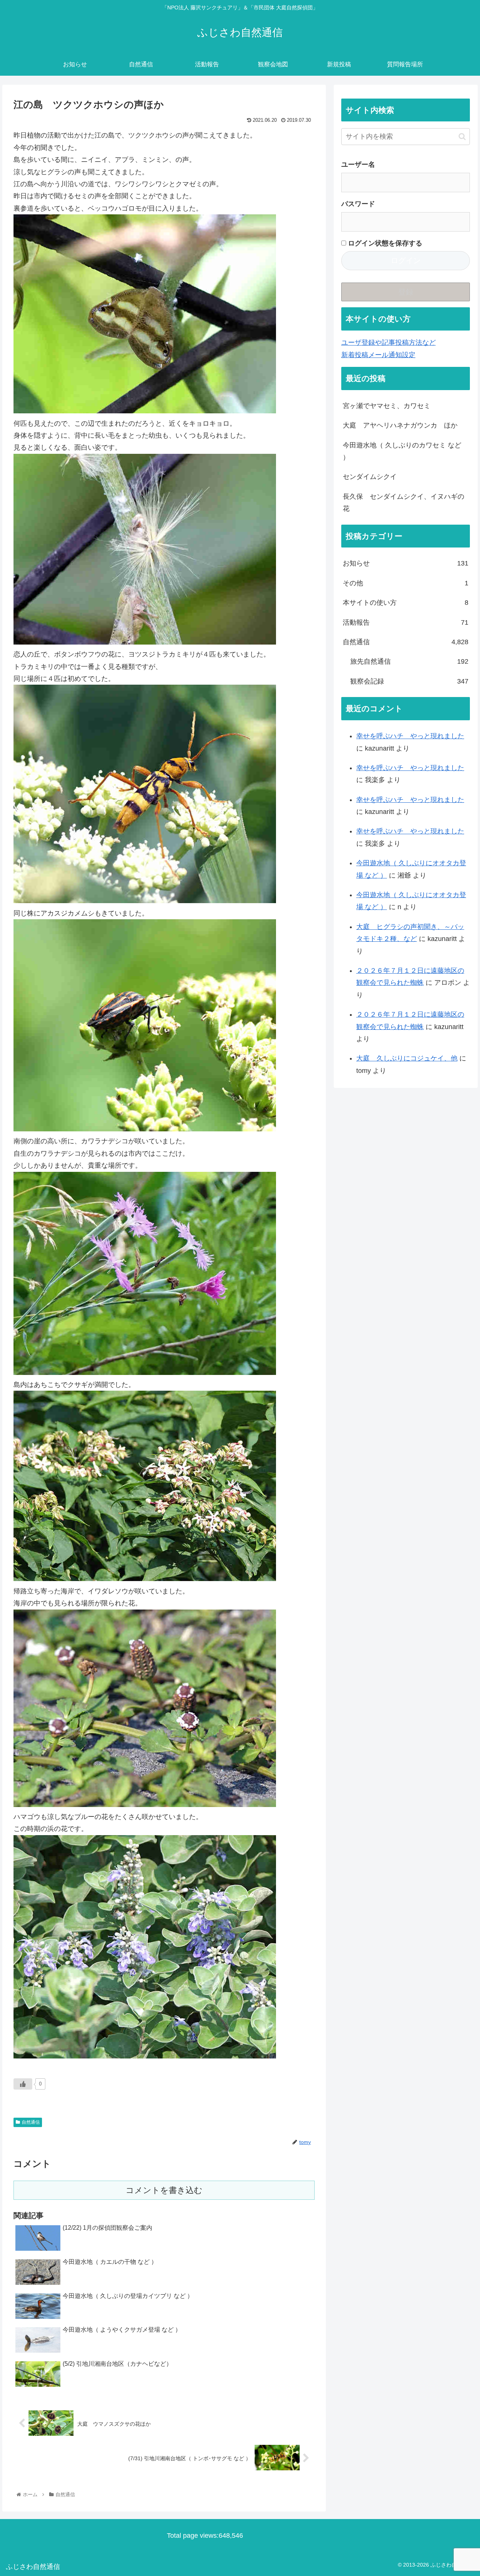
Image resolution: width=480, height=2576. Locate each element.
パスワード (358, 204)
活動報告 (406, 622)
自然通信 (31, 2122)
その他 (406, 583)
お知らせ (406, 563)
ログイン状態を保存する (384, 243)
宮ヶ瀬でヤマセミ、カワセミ (387, 406)
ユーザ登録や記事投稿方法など (388, 343)
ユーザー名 (358, 165)
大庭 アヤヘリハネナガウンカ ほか (400, 425)
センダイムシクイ (370, 477)
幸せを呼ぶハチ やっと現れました (410, 736)
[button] (462, 137)
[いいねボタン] (23, 2084)
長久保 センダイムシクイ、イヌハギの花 (403, 503)
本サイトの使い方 (406, 603)
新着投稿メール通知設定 (378, 355)
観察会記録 (409, 681)
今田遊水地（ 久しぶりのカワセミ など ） (402, 451)
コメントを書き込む (164, 2190)
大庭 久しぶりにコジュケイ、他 (407, 1058)
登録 (406, 292)
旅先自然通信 (409, 661)
